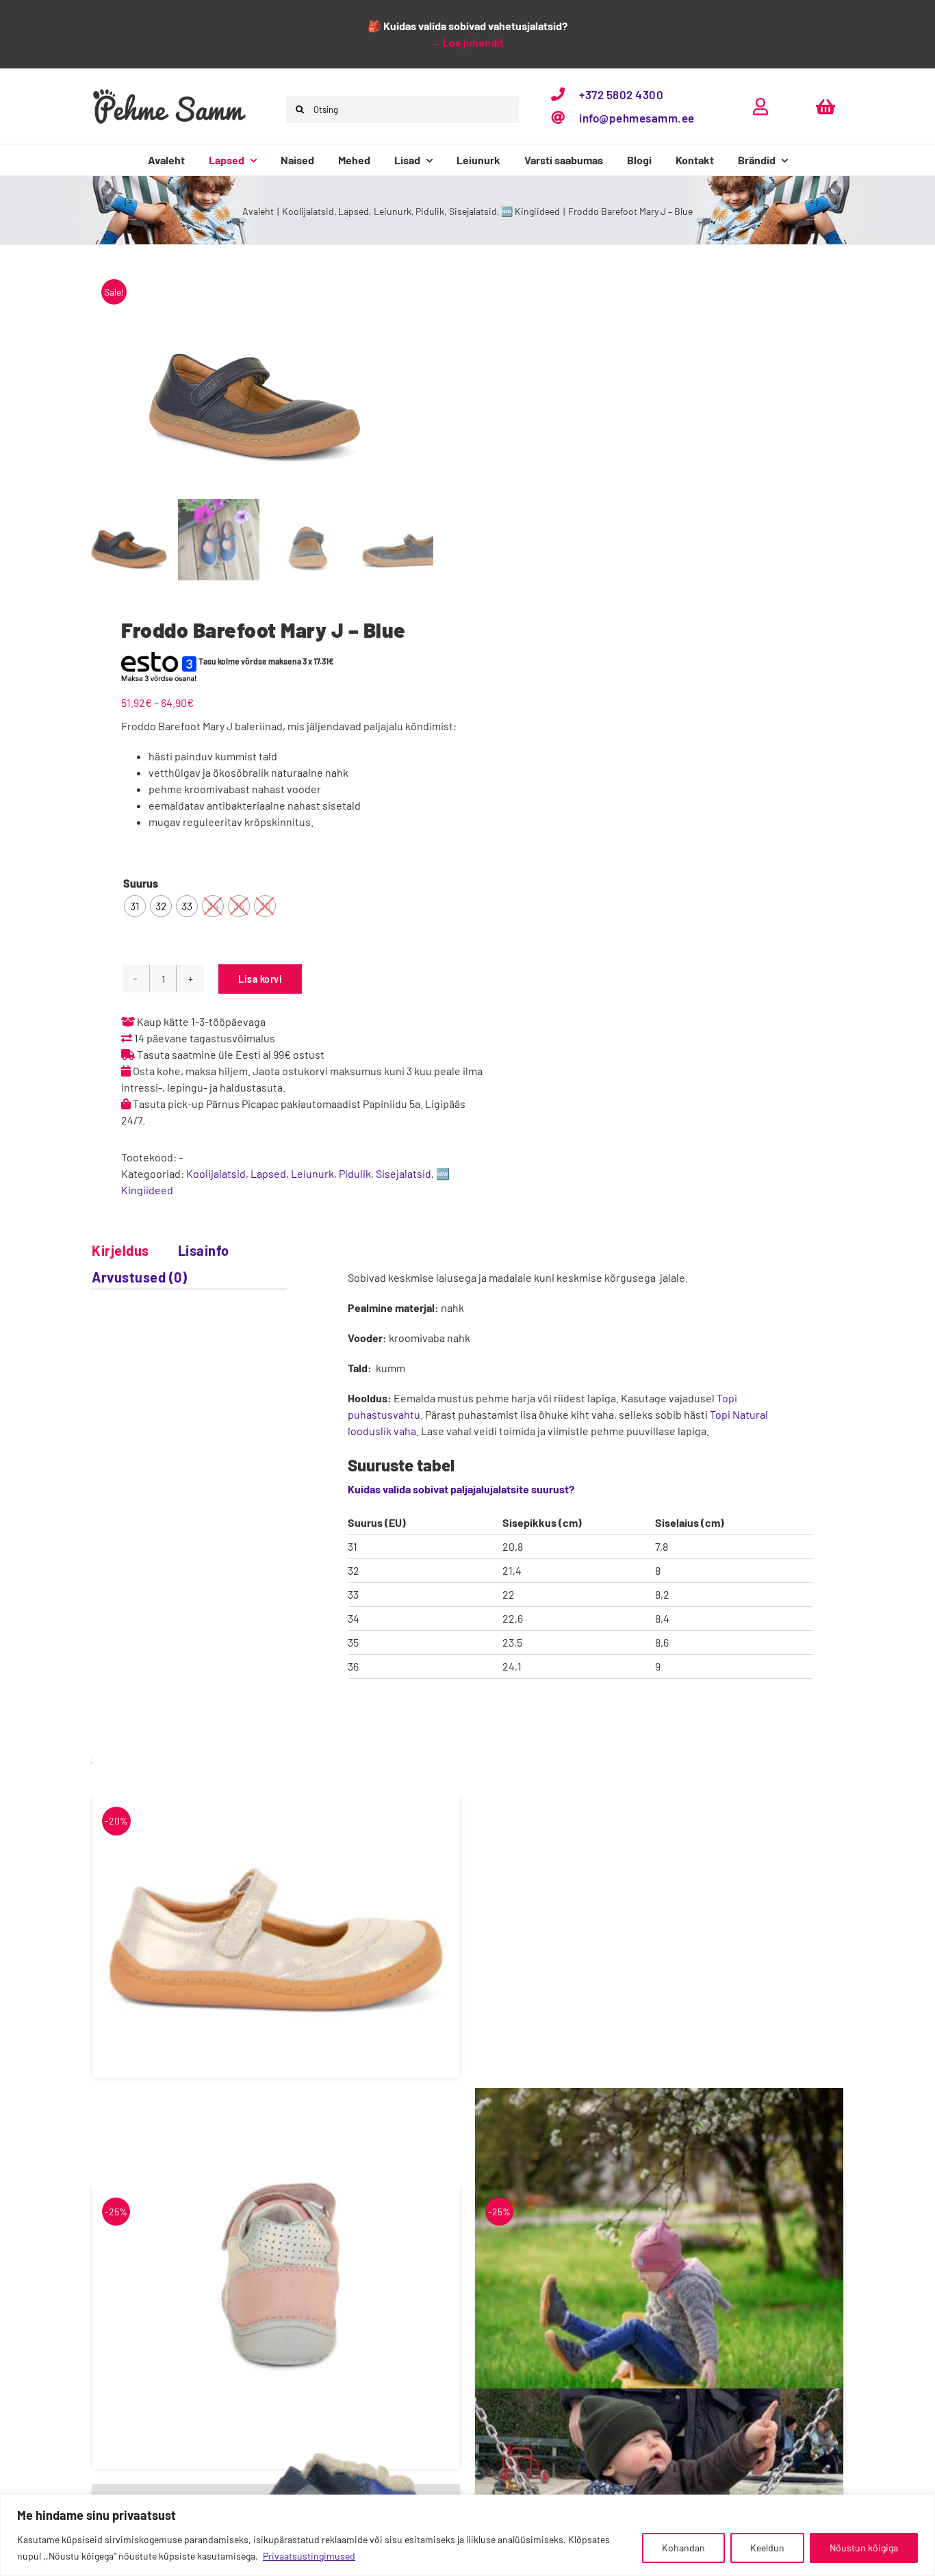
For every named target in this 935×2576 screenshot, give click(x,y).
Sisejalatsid (404, 1173)
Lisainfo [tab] (204, 1250)
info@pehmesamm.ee (637, 118)
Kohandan (683, 2548)
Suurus (141, 883)
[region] (467, 2535)
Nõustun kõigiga (864, 2548)
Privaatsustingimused (309, 2556)
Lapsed (268, 1173)
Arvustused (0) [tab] (139, 1277)
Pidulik (355, 1173)
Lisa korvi (260, 979)
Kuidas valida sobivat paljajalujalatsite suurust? (461, 1489)
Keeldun (767, 2548)
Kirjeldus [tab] (120, 1250)
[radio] (135, 906)
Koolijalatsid (216, 1173)
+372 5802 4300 (621, 94)
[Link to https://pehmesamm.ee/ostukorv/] (825, 106)
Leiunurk (312, 1173)
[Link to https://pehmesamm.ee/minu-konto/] (760, 106)
